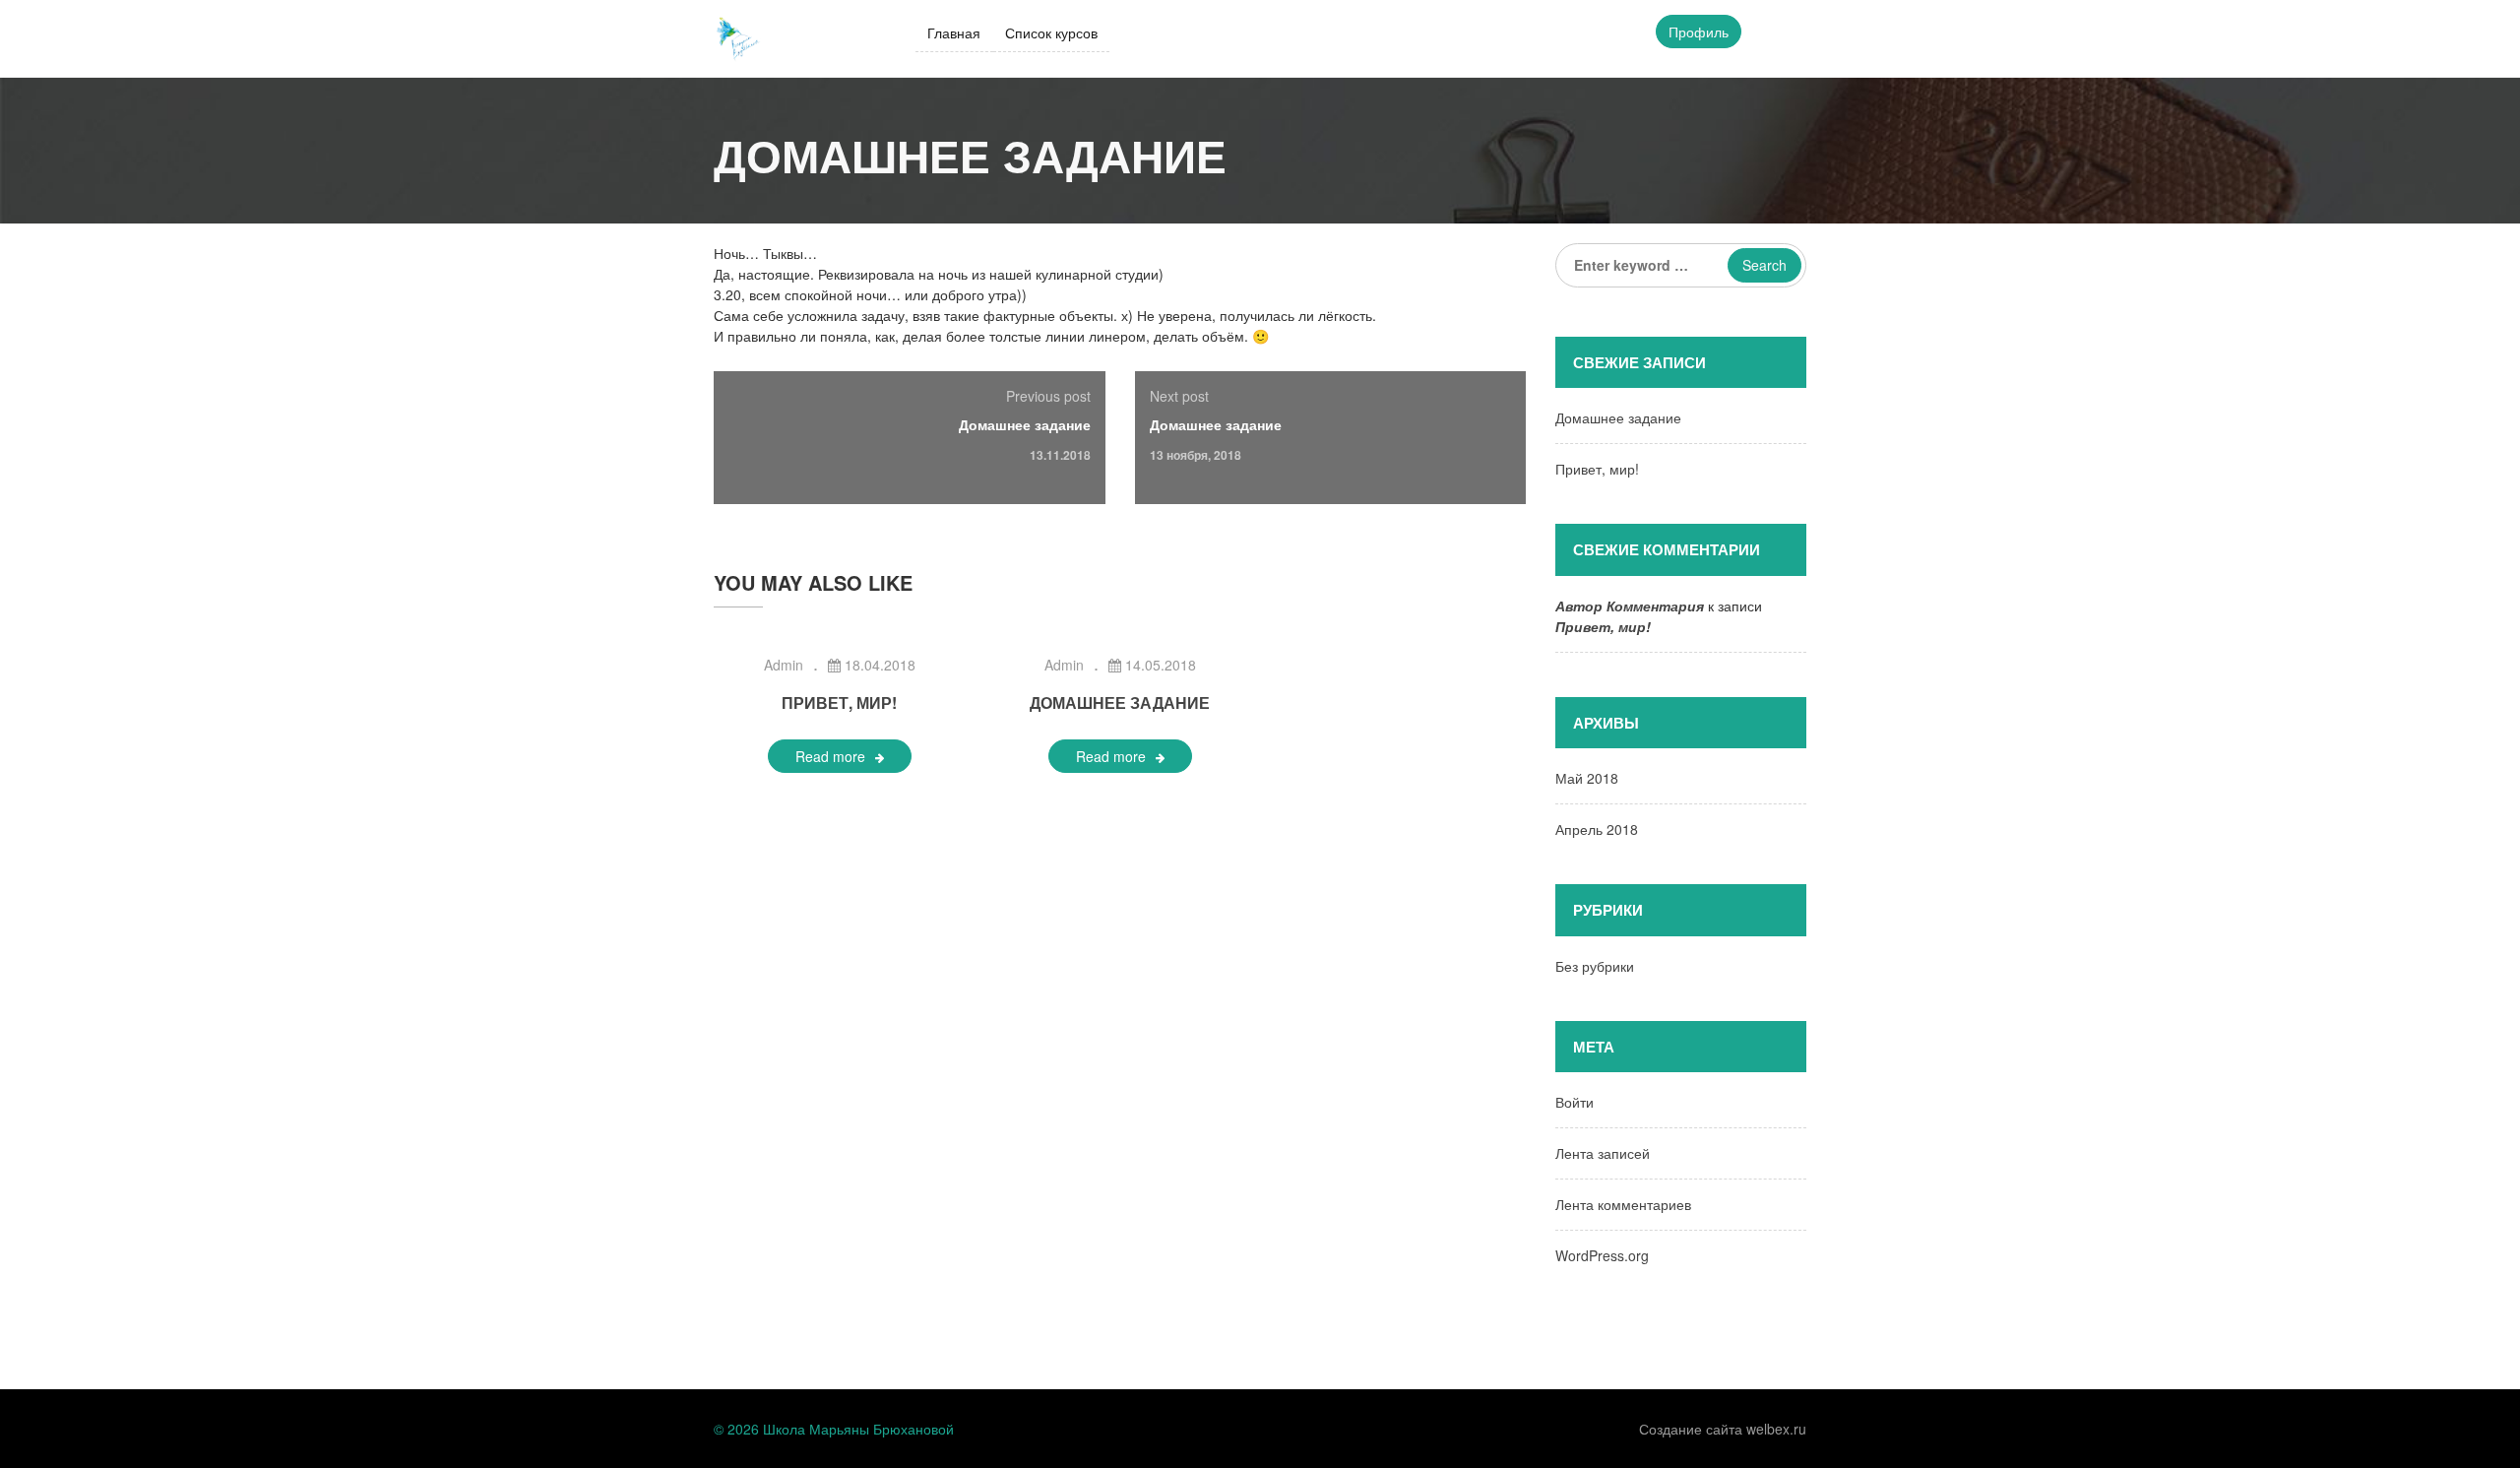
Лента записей (1603, 1153)
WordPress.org (1602, 1255)
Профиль (1699, 32)
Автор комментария (1630, 606)
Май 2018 (1587, 778)
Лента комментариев (1623, 1204)
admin (784, 665)
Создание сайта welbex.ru (1723, 1429)
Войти (1575, 1102)
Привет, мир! (839, 702)
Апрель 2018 (1597, 829)
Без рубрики (1595, 966)
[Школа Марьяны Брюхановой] (738, 36)
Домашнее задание (1025, 424)
